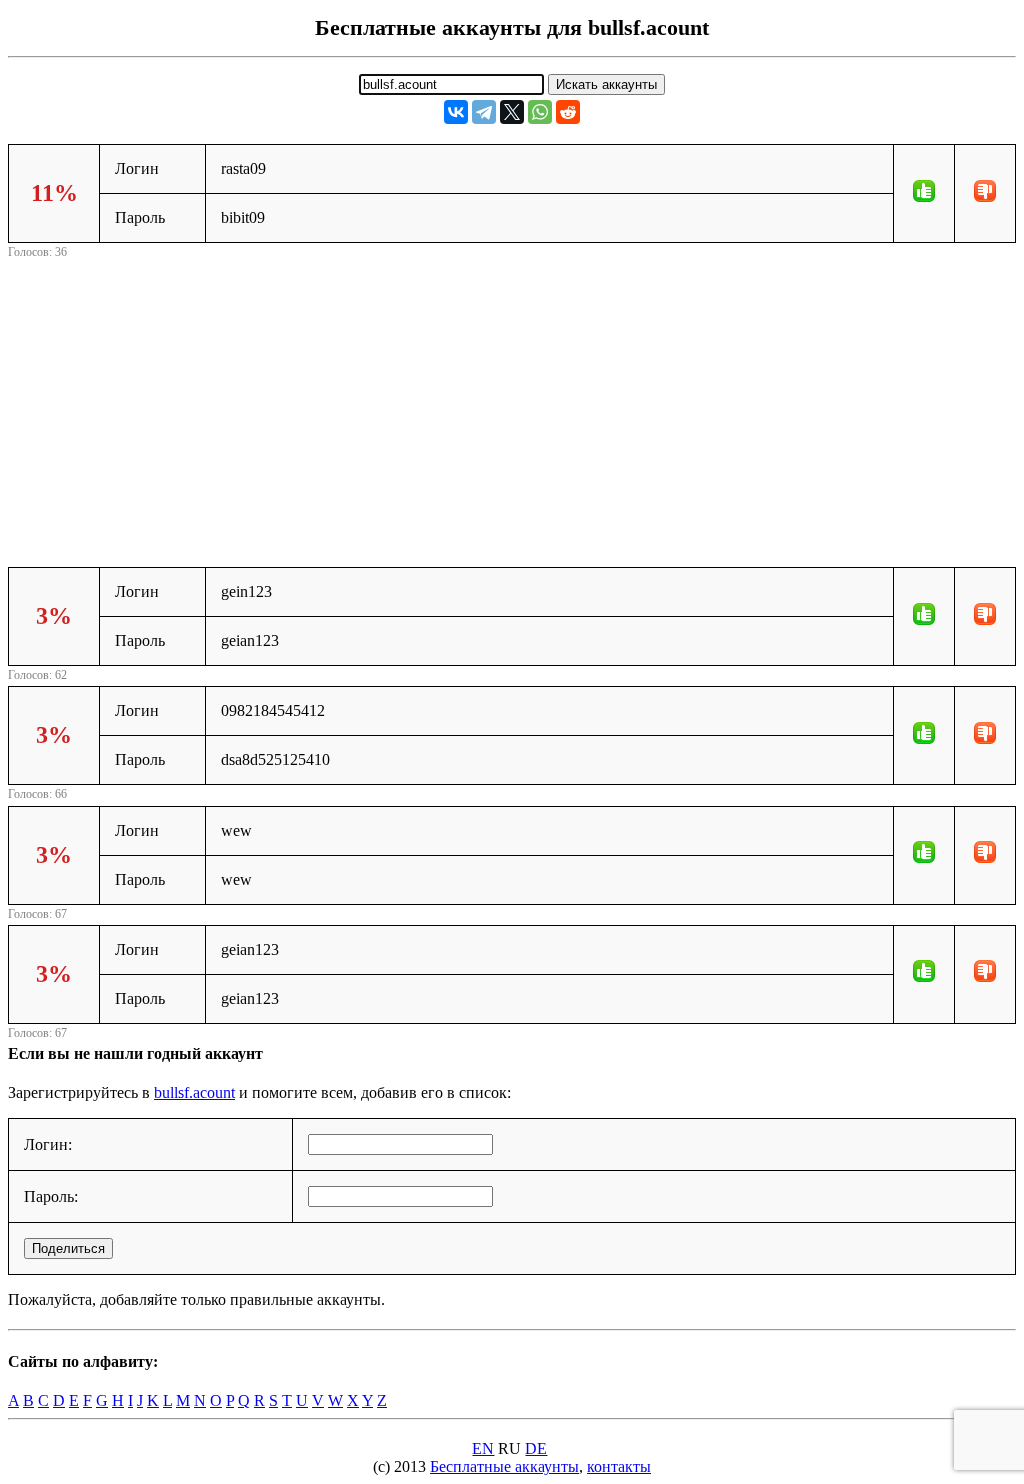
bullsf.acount (194, 1092)
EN (483, 1448)
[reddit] (568, 112)
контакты (619, 1466)
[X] (512, 112)
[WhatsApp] (540, 112)
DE (536, 1448)
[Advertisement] (512, 403)
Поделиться (68, 1248)
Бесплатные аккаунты (504, 1466)
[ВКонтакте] (456, 112)
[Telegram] (484, 112)
